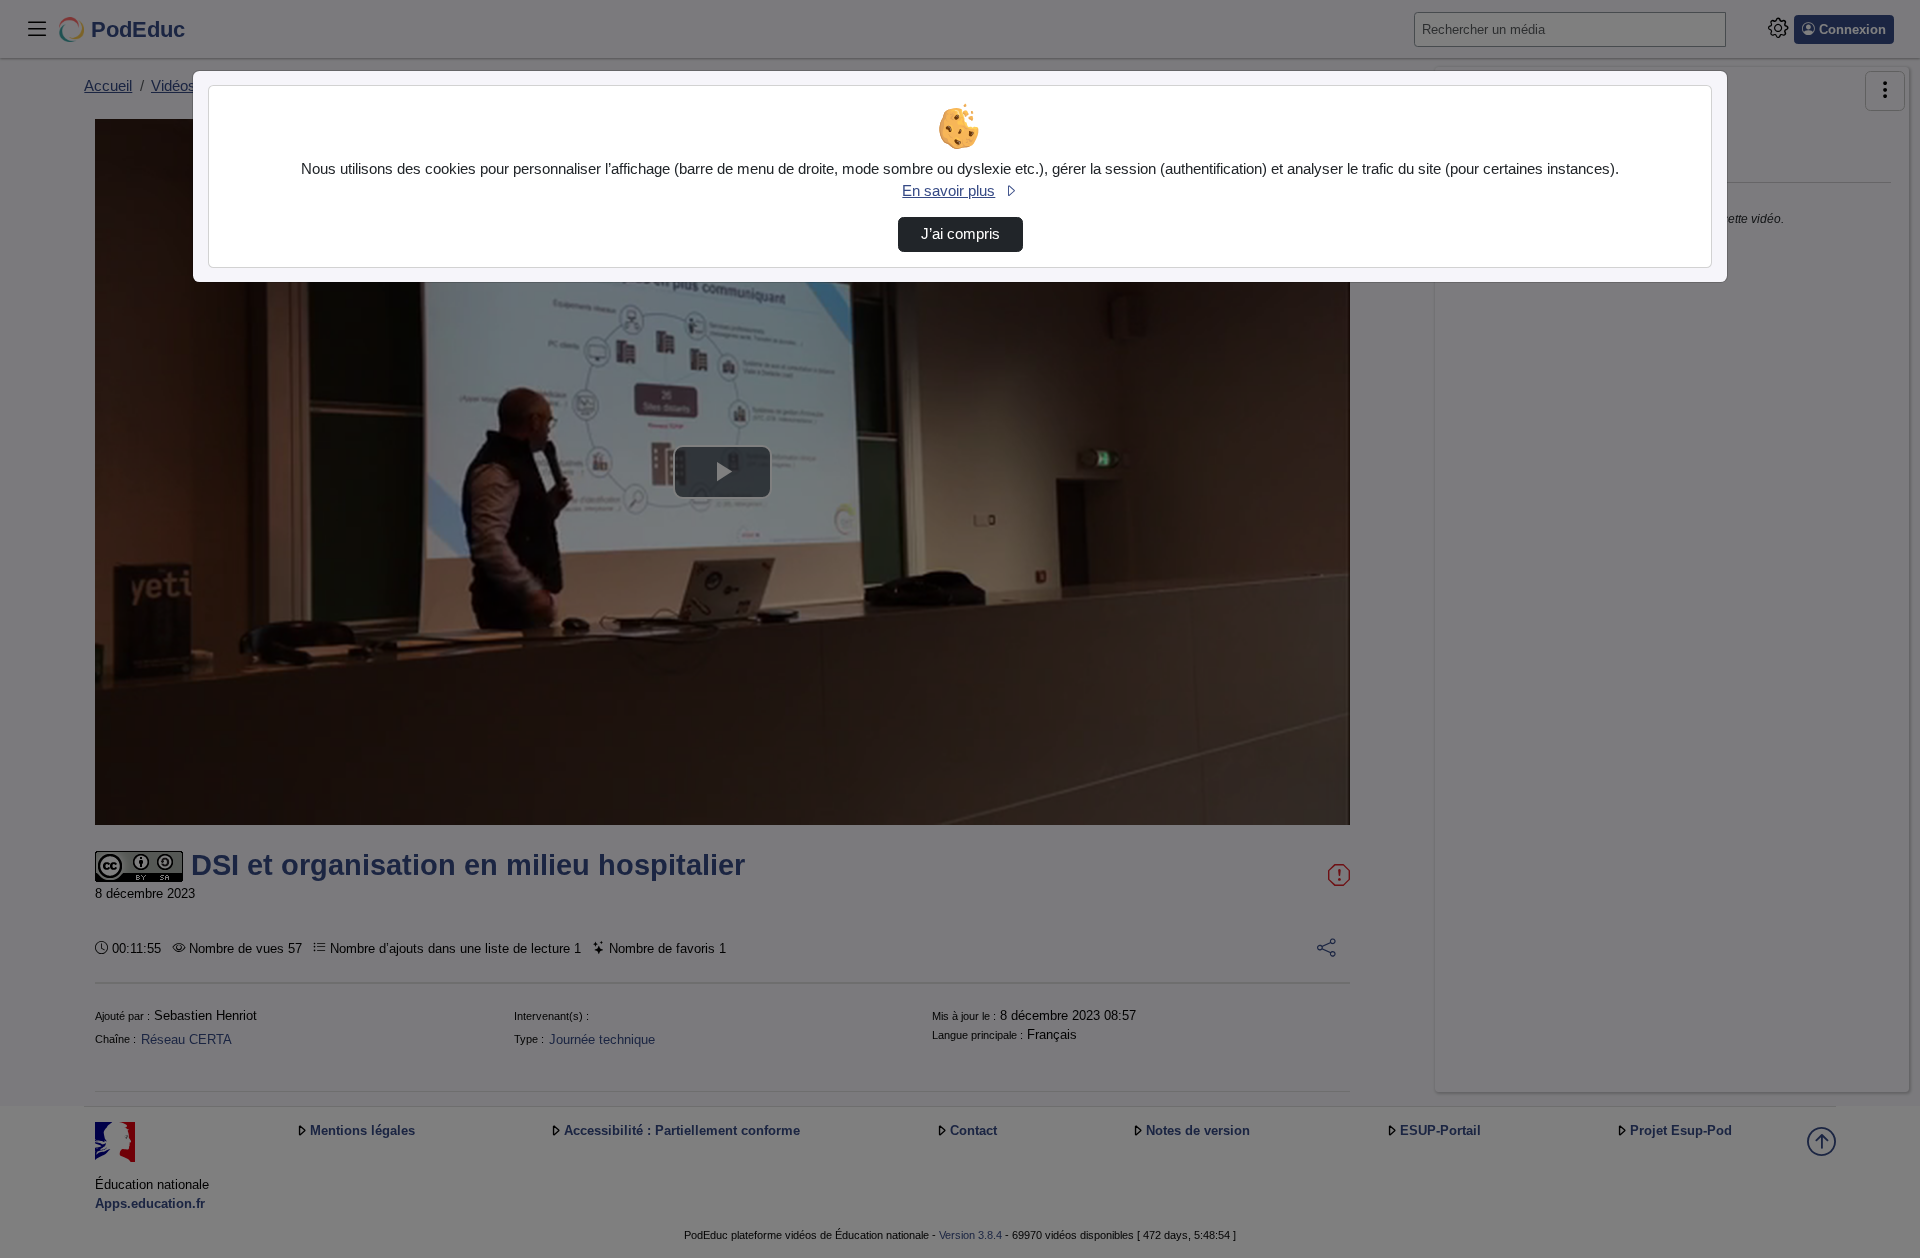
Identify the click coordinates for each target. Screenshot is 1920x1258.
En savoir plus (948, 191)
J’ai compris (960, 234)
